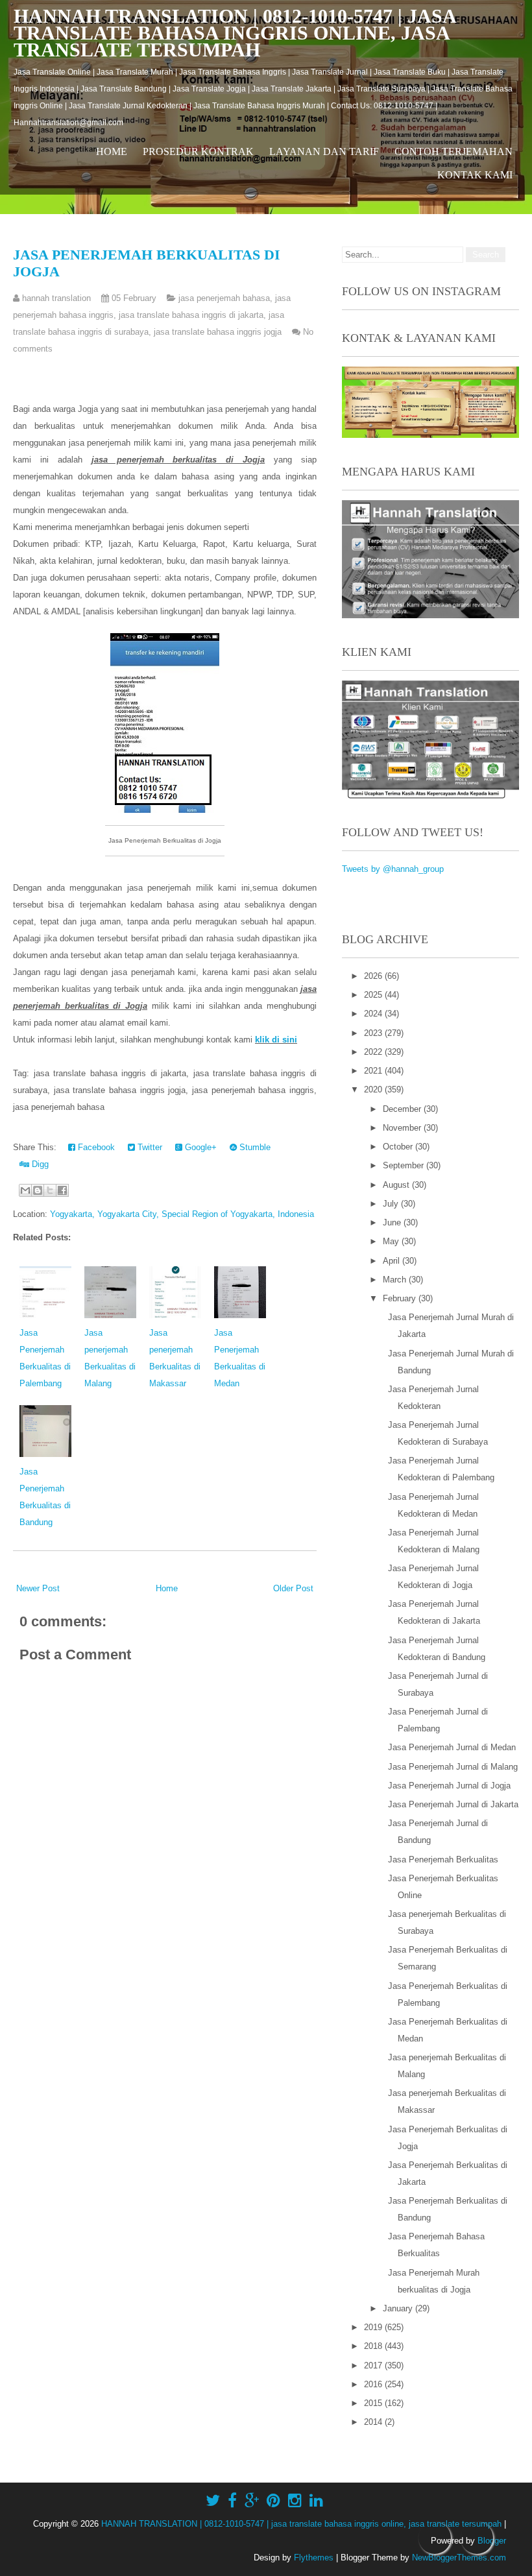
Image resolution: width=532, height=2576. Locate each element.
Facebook (95, 1147)
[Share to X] (50, 1190)
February (401, 1298)
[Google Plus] (252, 2501)
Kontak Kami (475, 175)
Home (112, 151)
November (403, 1128)
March (396, 1280)
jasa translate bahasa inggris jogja (218, 332)
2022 (374, 1052)
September (405, 1165)
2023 (374, 1033)
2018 (374, 2346)
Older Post (293, 1588)
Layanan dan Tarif (324, 151)
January (399, 2308)
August (397, 1185)
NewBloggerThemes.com (459, 2558)
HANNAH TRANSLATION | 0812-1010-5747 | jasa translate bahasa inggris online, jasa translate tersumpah (235, 33)
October (399, 1147)
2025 (374, 995)
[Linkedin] (316, 2501)
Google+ (199, 1147)
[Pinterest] (273, 2501)
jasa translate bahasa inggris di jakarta (191, 315)
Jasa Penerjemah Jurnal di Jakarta (453, 1804)
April (393, 1261)
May (392, 1241)
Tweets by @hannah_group (393, 869)
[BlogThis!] (38, 1190)
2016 (374, 2384)
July (392, 1204)
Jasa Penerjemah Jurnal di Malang (453, 1767)
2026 (374, 976)
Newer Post (38, 1588)
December (403, 1109)
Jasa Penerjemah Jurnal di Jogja (449, 1786)
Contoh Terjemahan (453, 151)
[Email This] (25, 1190)
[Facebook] (232, 2501)
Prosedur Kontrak (198, 151)
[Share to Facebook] (62, 1190)
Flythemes (314, 2558)
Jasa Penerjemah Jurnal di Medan (452, 1747)
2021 (374, 1071)
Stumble (254, 1147)
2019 (374, 2327)
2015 (374, 2403)
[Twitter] (213, 2501)
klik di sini (276, 1040)
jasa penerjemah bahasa (224, 298)
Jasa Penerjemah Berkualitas (443, 1860)
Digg (39, 1164)
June (393, 1222)
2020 (374, 1089)
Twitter (149, 1147)
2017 (374, 2365)
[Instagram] (295, 2501)
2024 (374, 1014)
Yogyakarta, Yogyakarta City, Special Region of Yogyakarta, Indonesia (182, 1214)
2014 (374, 2422)
